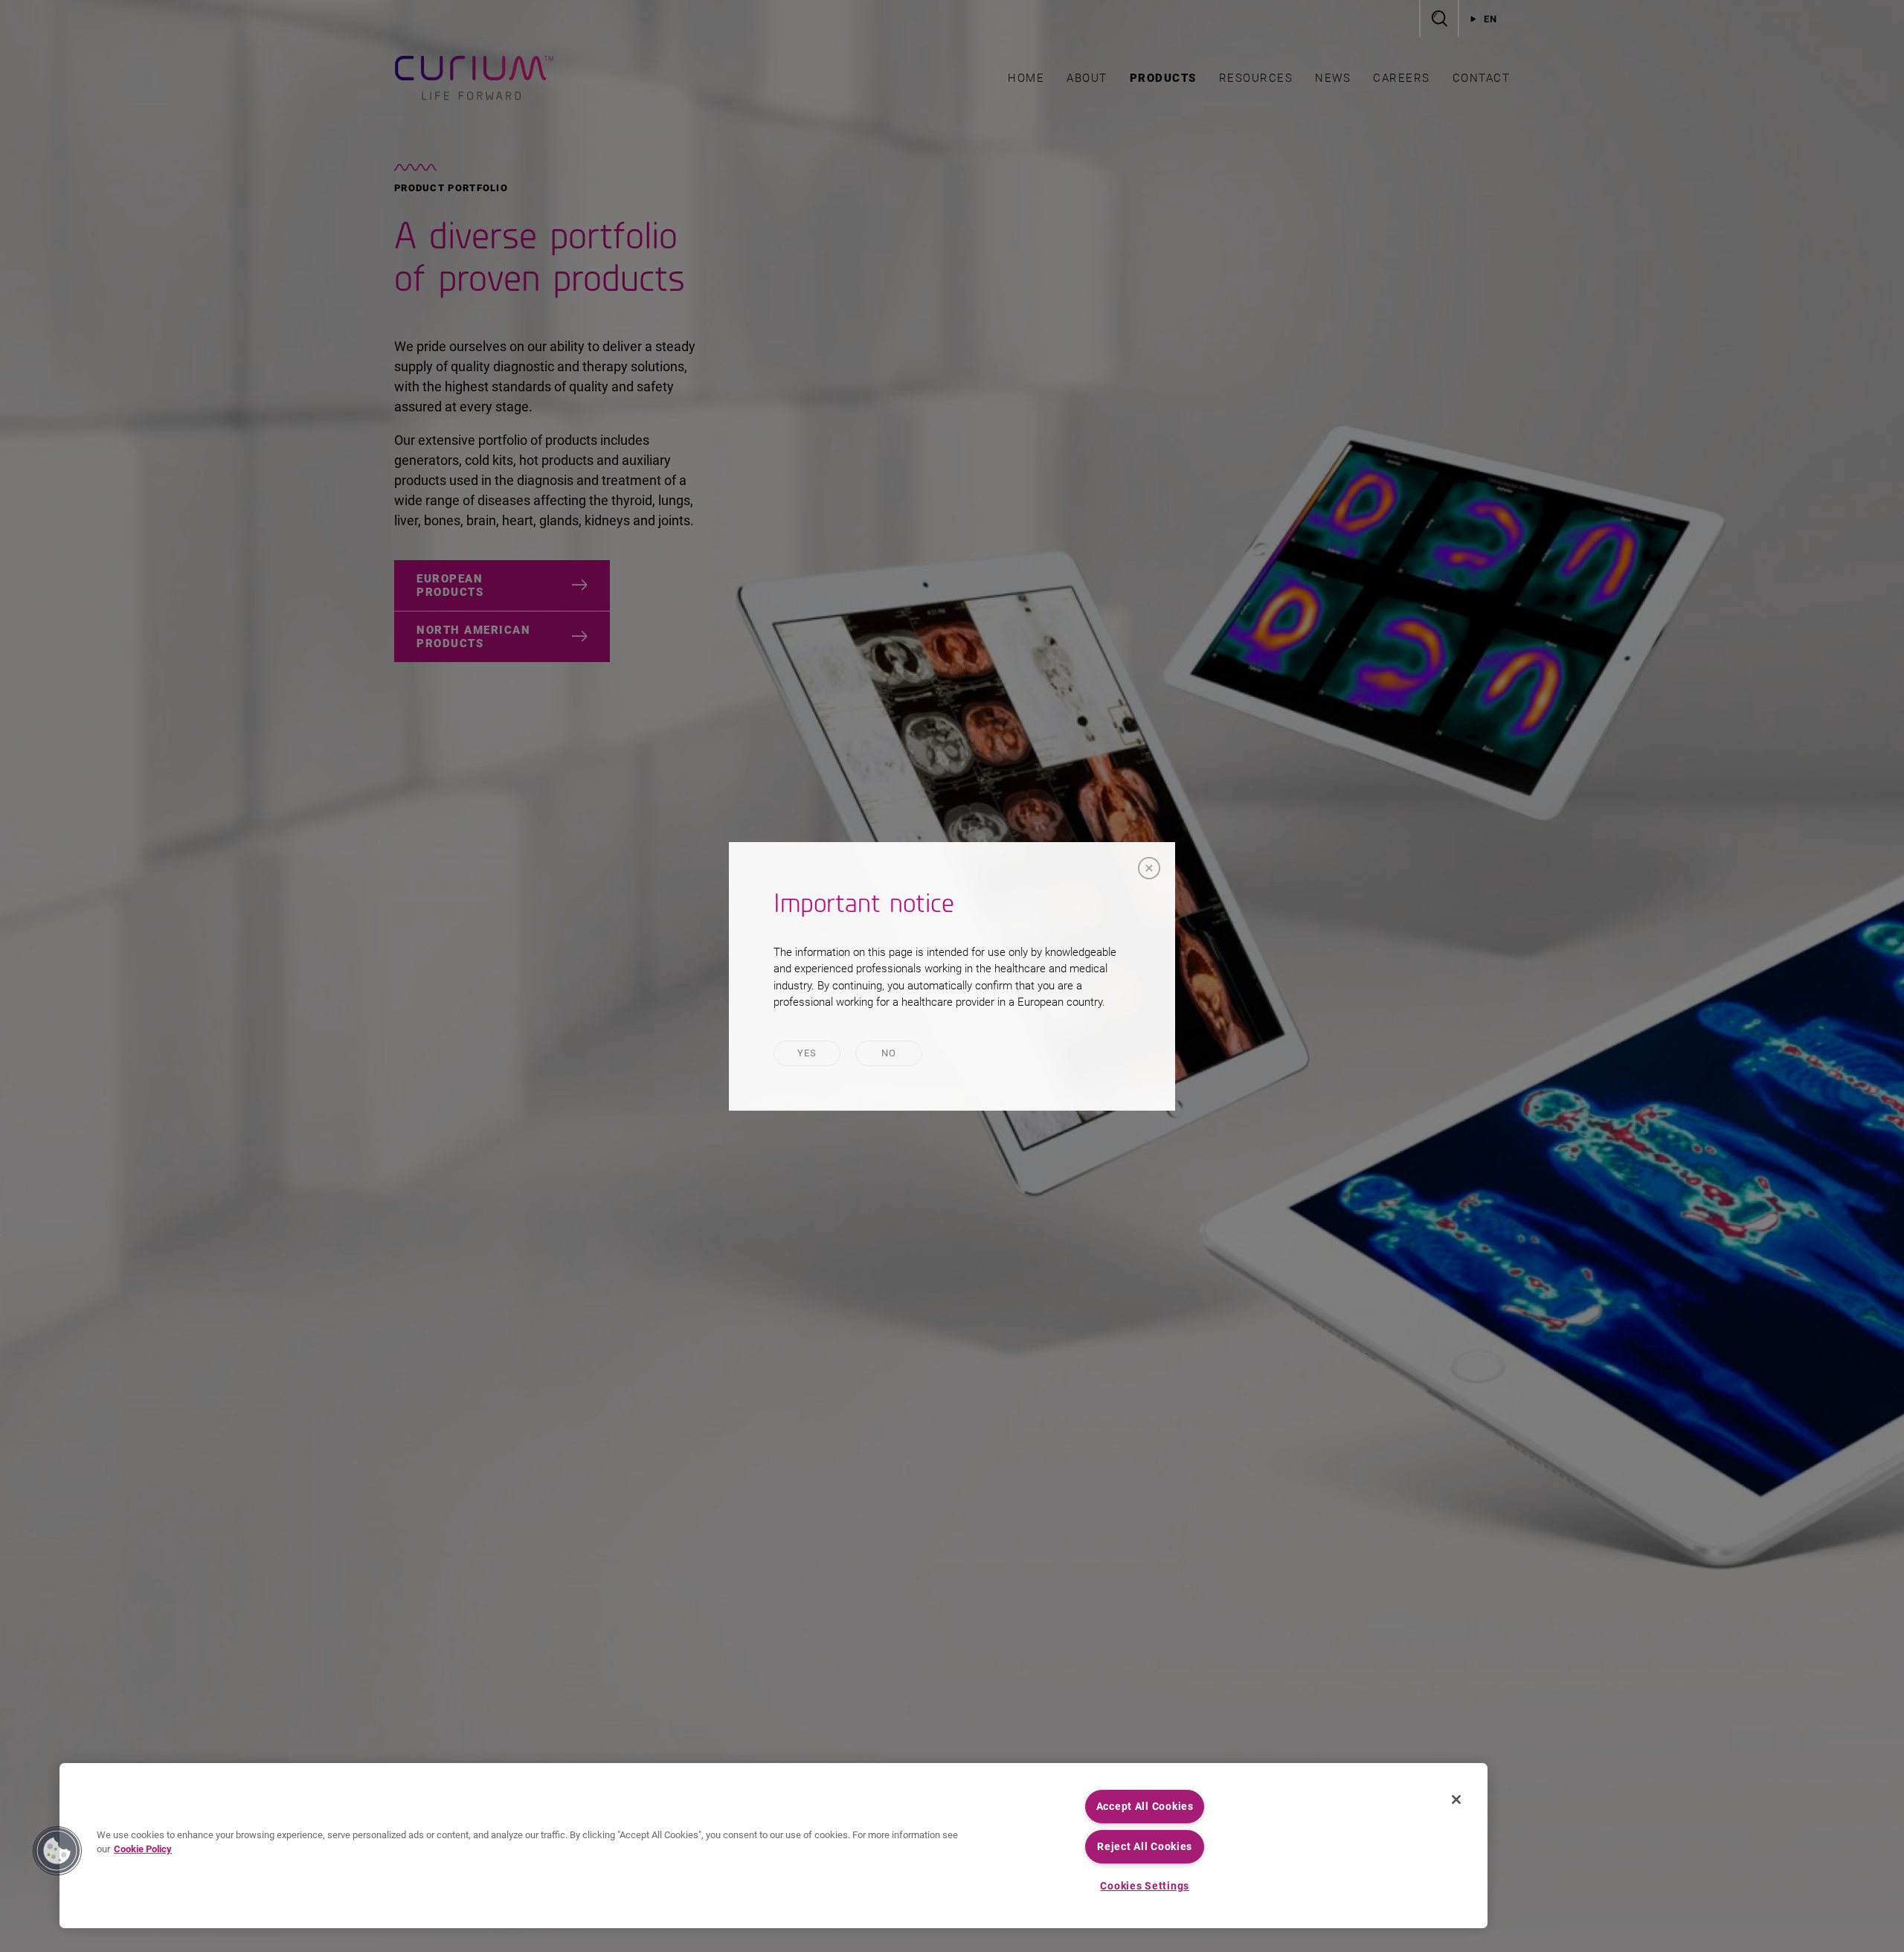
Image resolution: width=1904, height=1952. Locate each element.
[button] (57, 1851)
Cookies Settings (1145, 1886)
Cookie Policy (143, 1849)
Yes (807, 1053)
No (889, 1053)
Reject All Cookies (1145, 1847)
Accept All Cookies (1145, 1807)
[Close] (1149, 868)
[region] (773, 1846)
